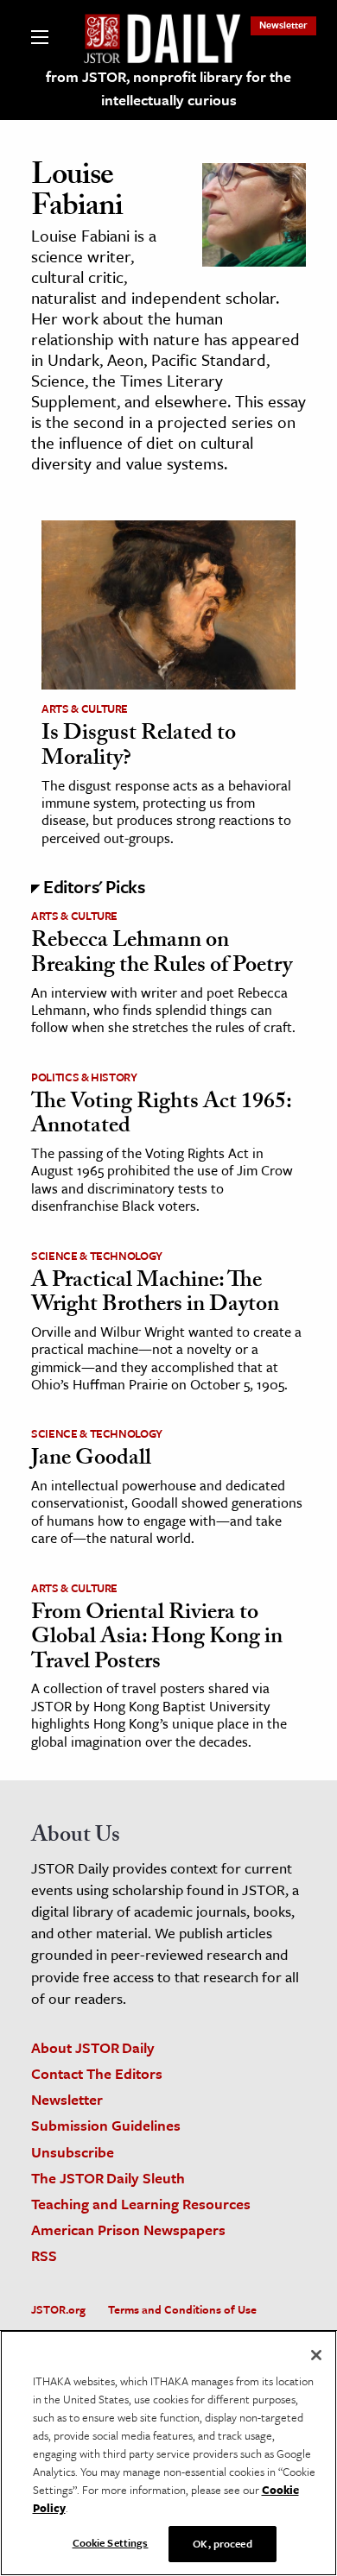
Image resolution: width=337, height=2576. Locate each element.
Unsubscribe (73, 2152)
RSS (44, 2255)
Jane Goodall (91, 1460)
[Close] (316, 2355)
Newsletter (283, 25)
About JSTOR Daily (93, 2047)
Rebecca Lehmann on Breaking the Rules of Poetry (162, 955)
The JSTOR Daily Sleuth (108, 2178)
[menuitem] (283, 25)
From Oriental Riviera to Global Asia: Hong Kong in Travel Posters (157, 1639)
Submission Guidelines (106, 2125)
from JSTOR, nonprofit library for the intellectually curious (168, 88)
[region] (168, 2453)
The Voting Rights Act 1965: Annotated (161, 1116)
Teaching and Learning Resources (141, 2204)
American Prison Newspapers (128, 2230)
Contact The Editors (97, 2073)
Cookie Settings (111, 2542)
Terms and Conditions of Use (182, 2309)
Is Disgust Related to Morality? (139, 748)
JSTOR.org (58, 2309)
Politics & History (84, 1077)
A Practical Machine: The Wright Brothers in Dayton (155, 1295)
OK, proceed (222, 2543)
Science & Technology (97, 1256)
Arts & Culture (85, 709)
